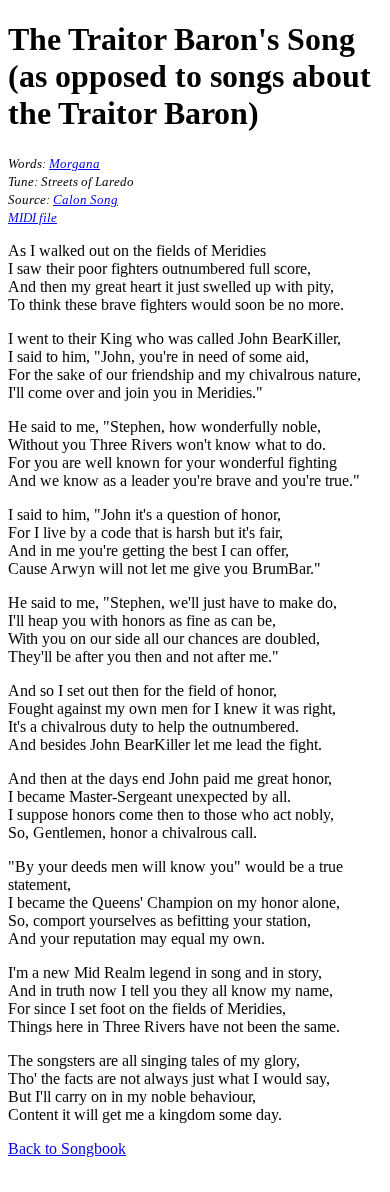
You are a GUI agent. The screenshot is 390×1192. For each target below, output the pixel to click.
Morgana (74, 163)
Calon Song (85, 199)
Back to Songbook (67, 1148)
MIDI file (32, 217)
